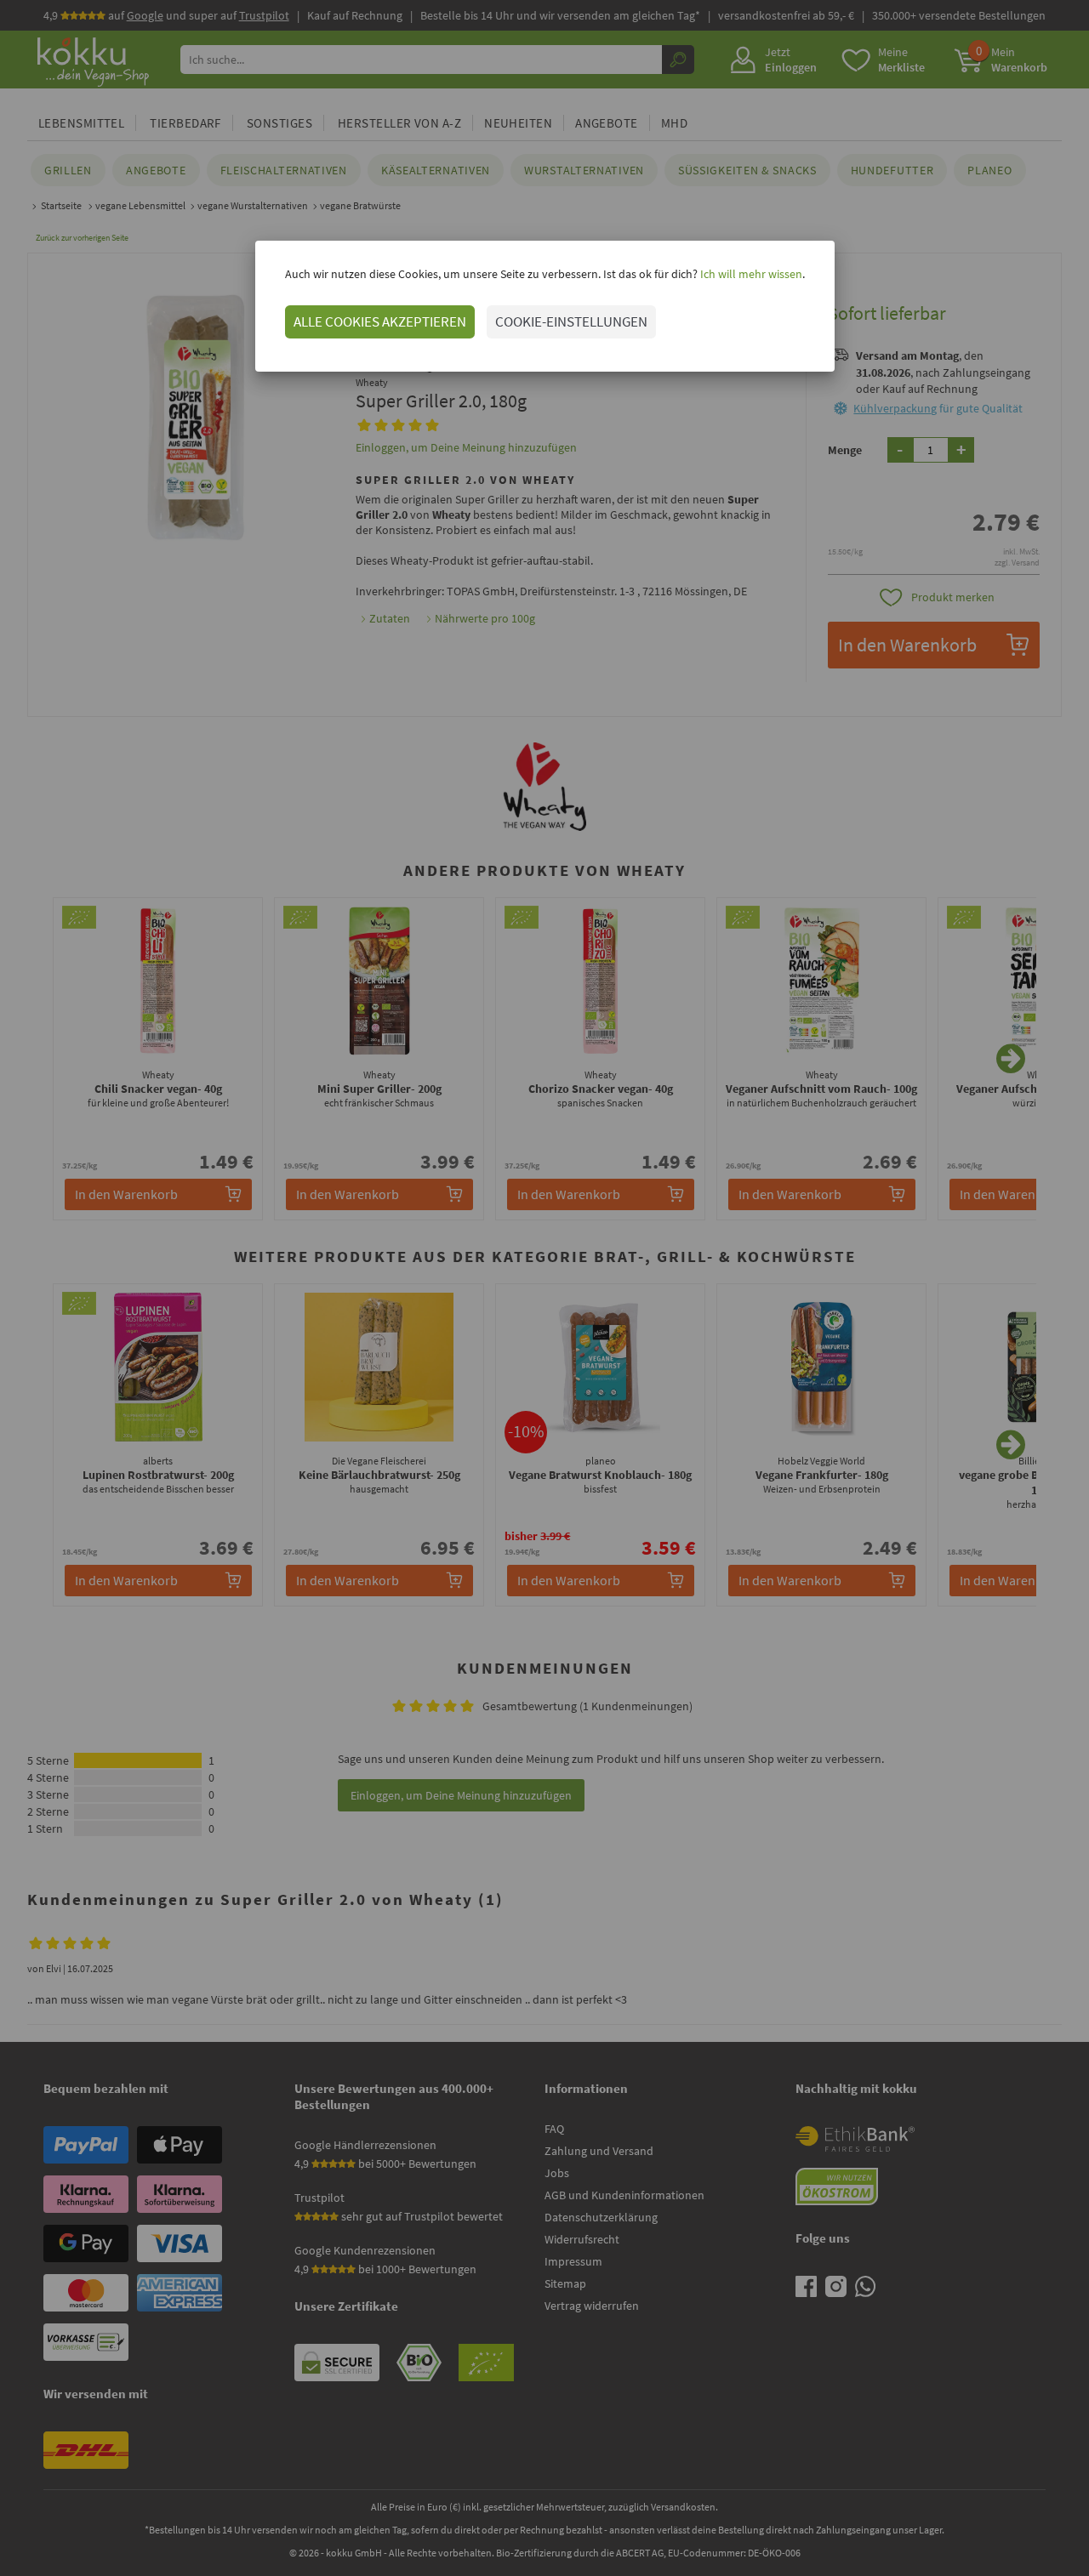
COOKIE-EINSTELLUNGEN (571, 321)
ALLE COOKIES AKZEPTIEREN (380, 321)
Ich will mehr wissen (750, 274)
